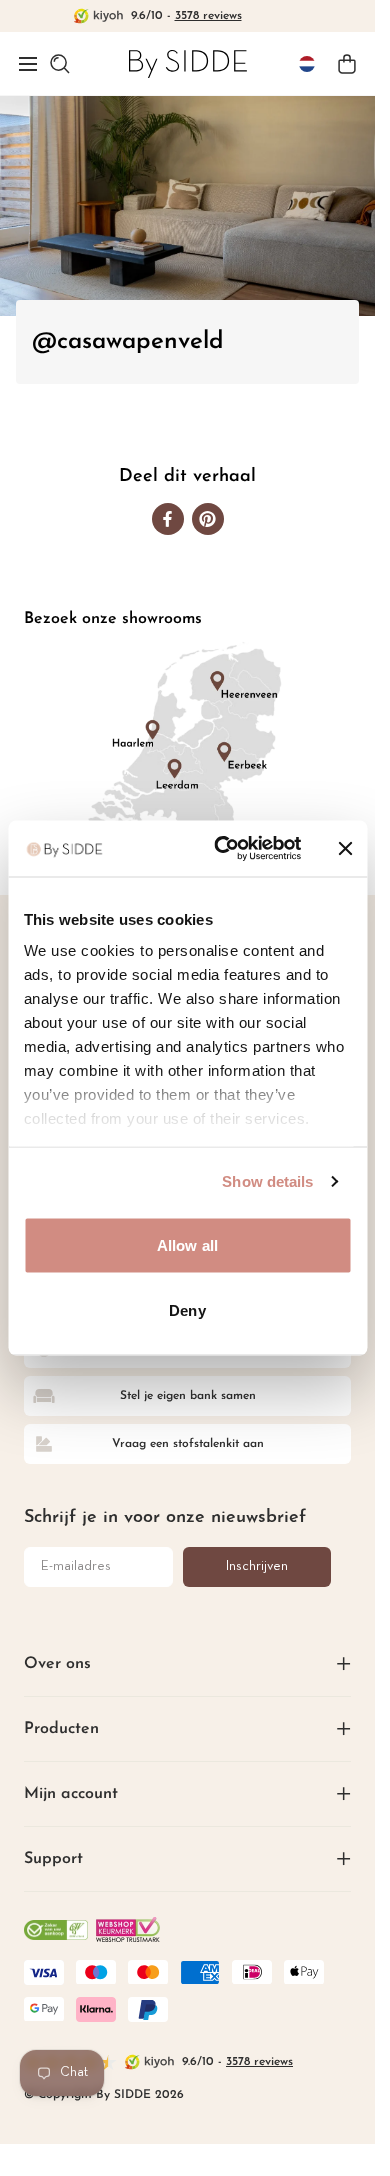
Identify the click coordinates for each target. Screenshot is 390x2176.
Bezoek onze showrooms (113, 619)
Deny (187, 1310)
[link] (188, 63)
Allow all (187, 1244)
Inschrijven (257, 1566)
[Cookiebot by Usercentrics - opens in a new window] (223, 849)
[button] (28, 64)
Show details (267, 1181)
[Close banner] (345, 848)
